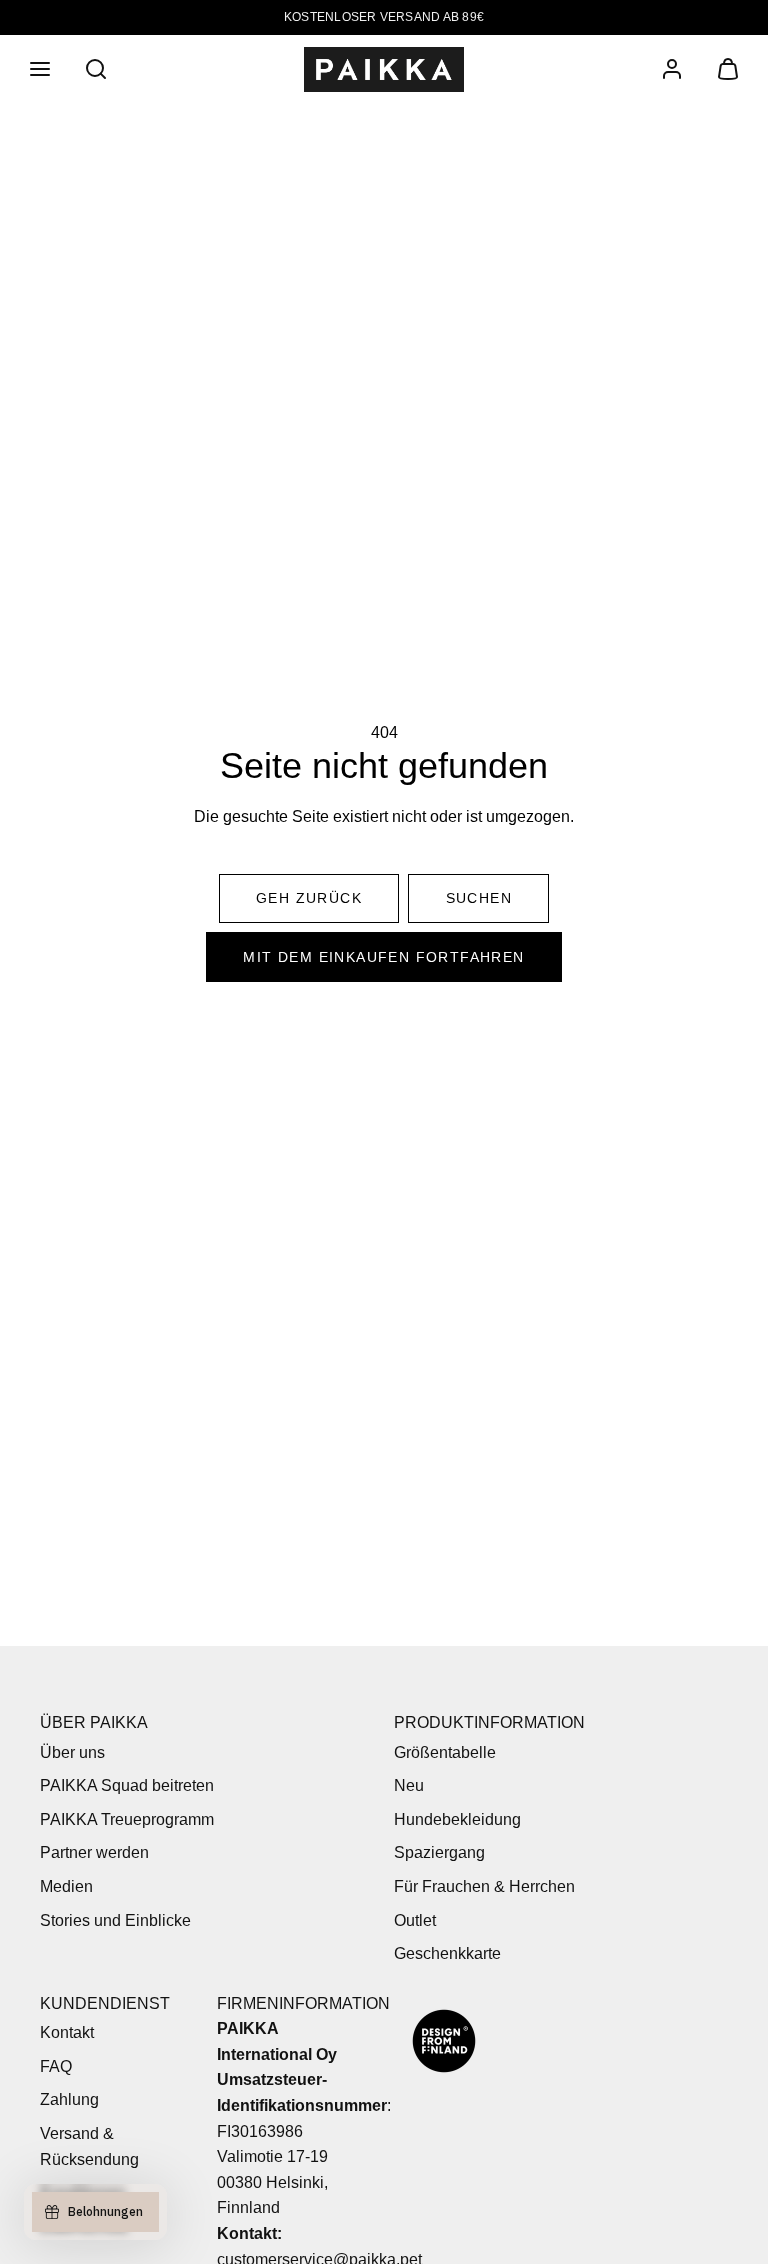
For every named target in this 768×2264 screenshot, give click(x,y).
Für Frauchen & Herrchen (484, 1886)
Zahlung (69, 2099)
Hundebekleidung (457, 1819)
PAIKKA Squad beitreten (127, 1785)
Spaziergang (439, 1852)
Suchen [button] (479, 898)
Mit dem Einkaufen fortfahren (383, 957)
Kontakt (67, 2032)
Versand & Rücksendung (89, 2146)
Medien (66, 1886)
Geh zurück (309, 898)
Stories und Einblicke (115, 1920)
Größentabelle (445, 1752)
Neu (409, 1785)
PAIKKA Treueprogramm (127, 1819)
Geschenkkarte (447, 1953)
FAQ (56, 2066)
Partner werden (94, 1852)
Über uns (72, 1752)
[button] (40, 69)
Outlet (415, 1920)
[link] (672, 69)
